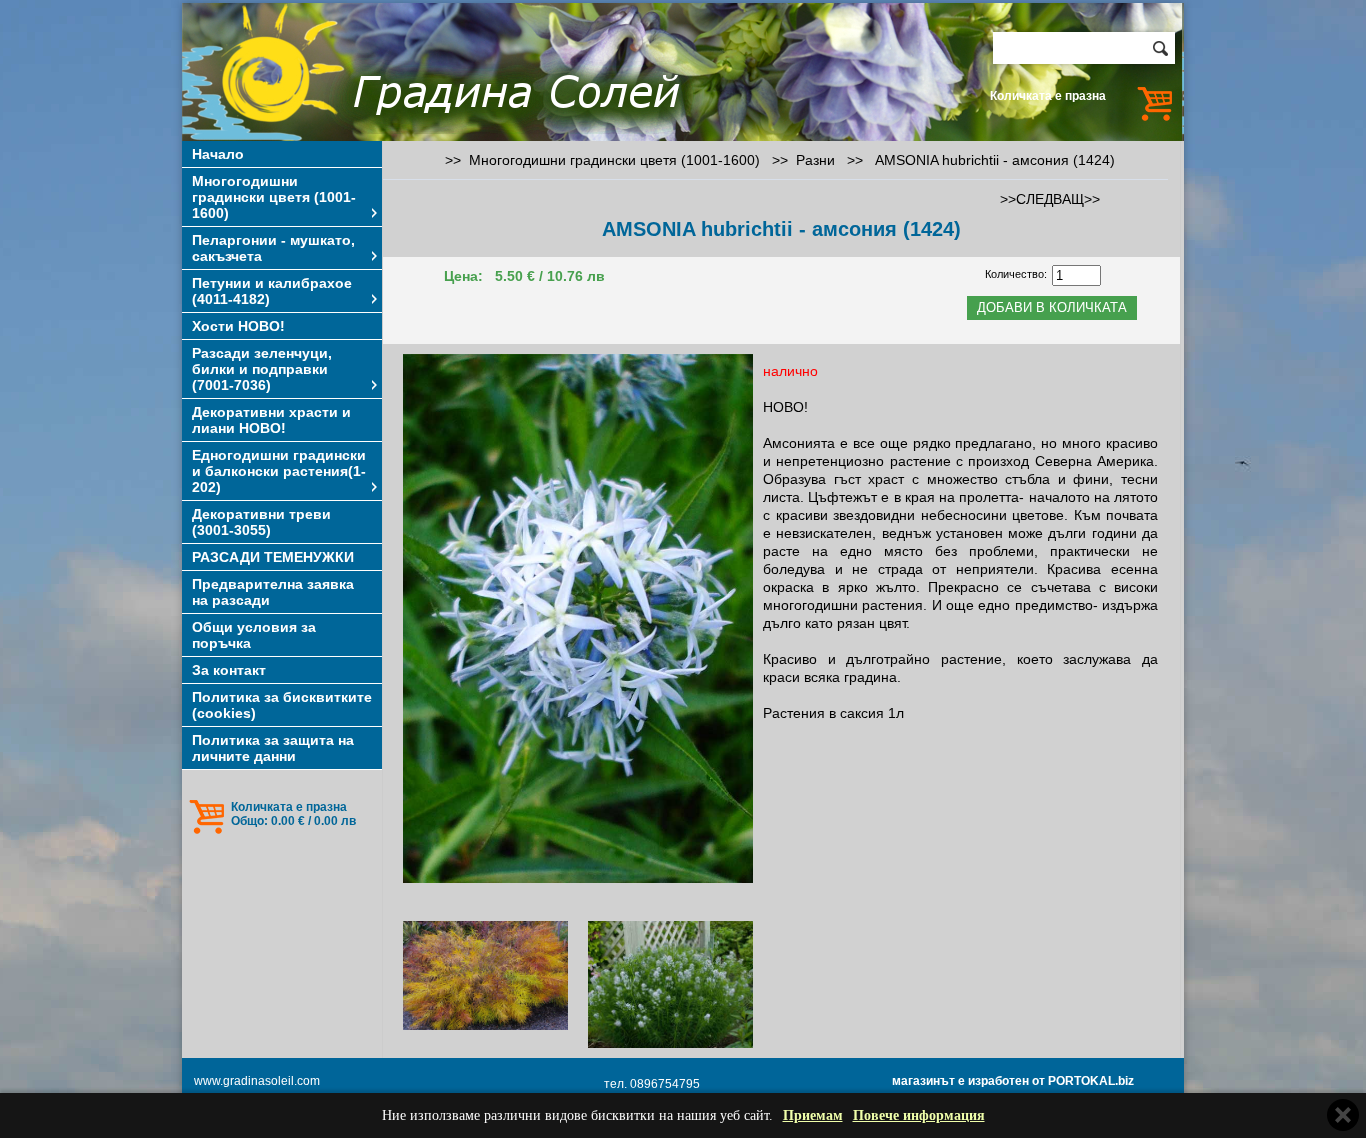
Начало (218, 154)
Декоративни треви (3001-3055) (261, 522)
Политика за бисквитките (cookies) (282, 705)
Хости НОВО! (238, 326)
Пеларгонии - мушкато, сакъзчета (273, 248)
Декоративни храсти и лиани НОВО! (271, 420)
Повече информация (919, 1115)
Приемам (813, 1115)
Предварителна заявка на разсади (273, 592)
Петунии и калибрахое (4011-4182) (272, 291)
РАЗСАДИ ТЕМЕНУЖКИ (273, 557)
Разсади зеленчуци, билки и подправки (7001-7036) (262, 369)
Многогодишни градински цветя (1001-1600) (274, 197)
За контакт (229, 670)
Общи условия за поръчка (254, 635)
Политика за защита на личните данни (273, 748)
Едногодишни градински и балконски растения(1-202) (279, 471)
